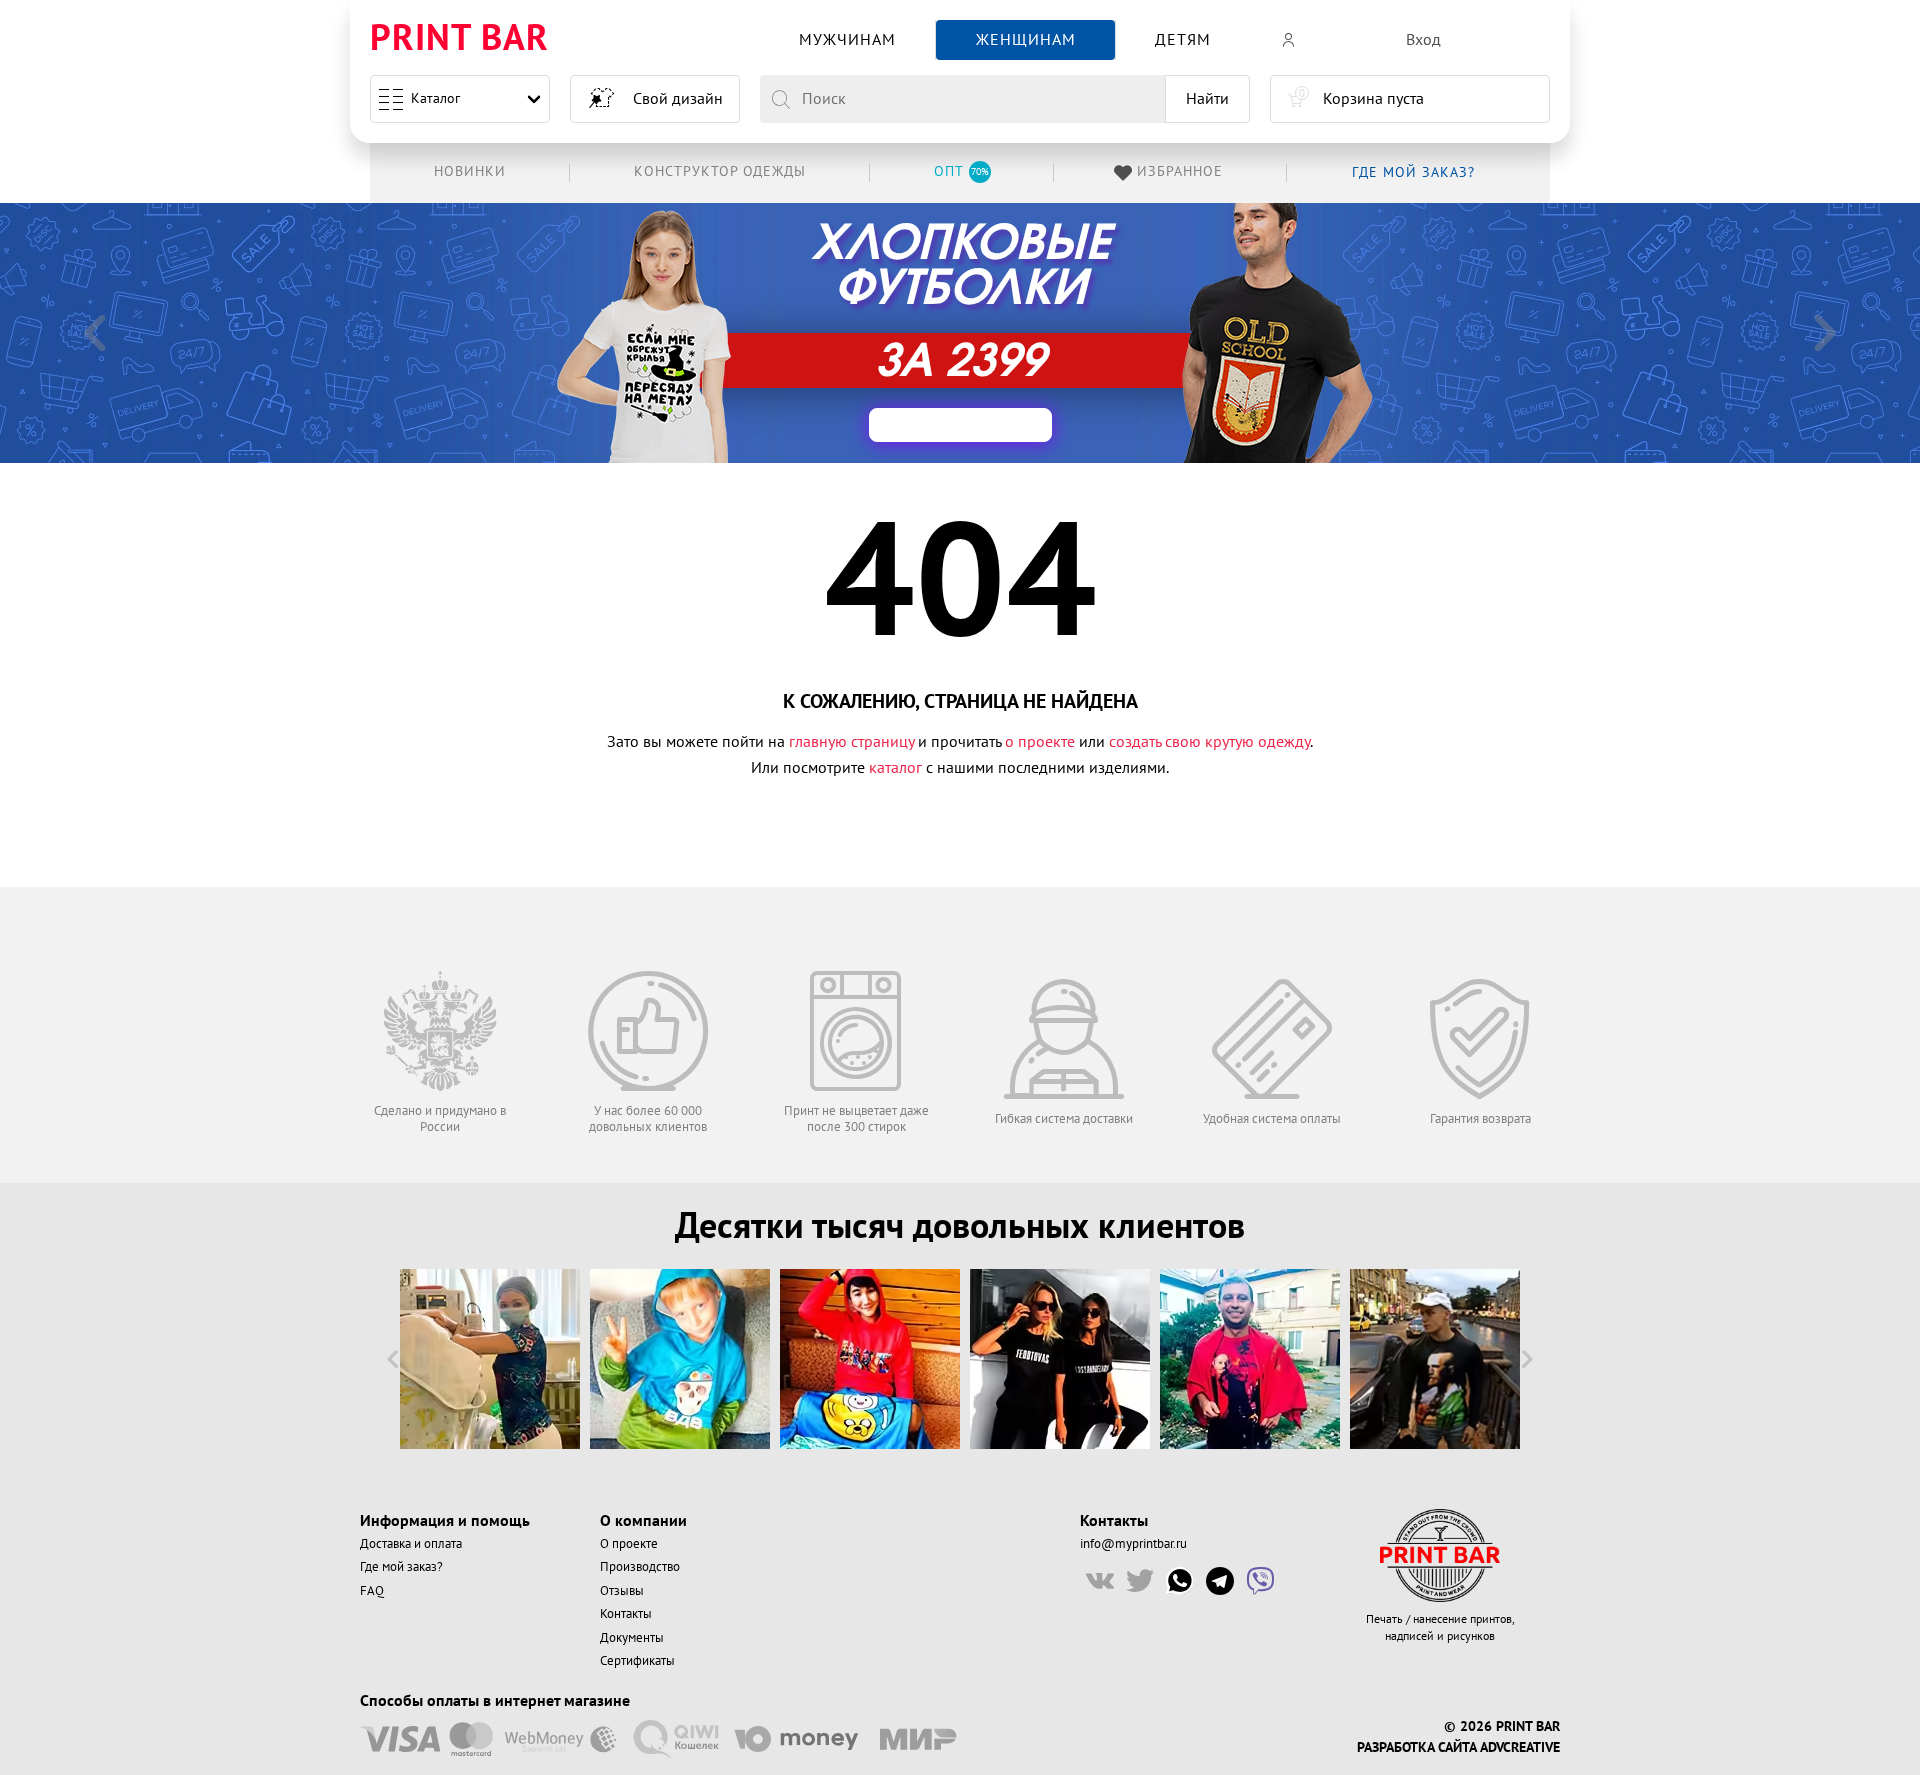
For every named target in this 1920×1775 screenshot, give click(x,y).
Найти (1207, 99)
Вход (1423, 40)
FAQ (372, 1591)
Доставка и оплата (411, 1544)
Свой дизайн (678, 99)
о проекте (1040, 742)
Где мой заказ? (401, 1567)
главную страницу (851, 742)
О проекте (629, 1544)
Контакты (626, 1614)
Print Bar (459, 39)
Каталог (435, 98)
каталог (895, 768)
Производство (640, 1567)
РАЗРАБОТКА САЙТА (1416, 1748)
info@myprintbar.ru (1133, 1544)
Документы (632, 1638)
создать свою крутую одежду (1209, 742)
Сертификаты (637, 1661)
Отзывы (622, 1591)
